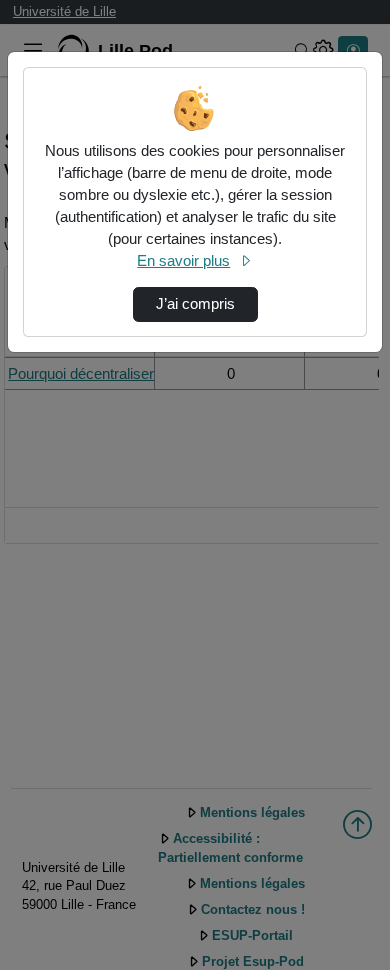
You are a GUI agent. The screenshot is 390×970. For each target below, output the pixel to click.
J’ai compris (195, 304)
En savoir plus (183, 261)
